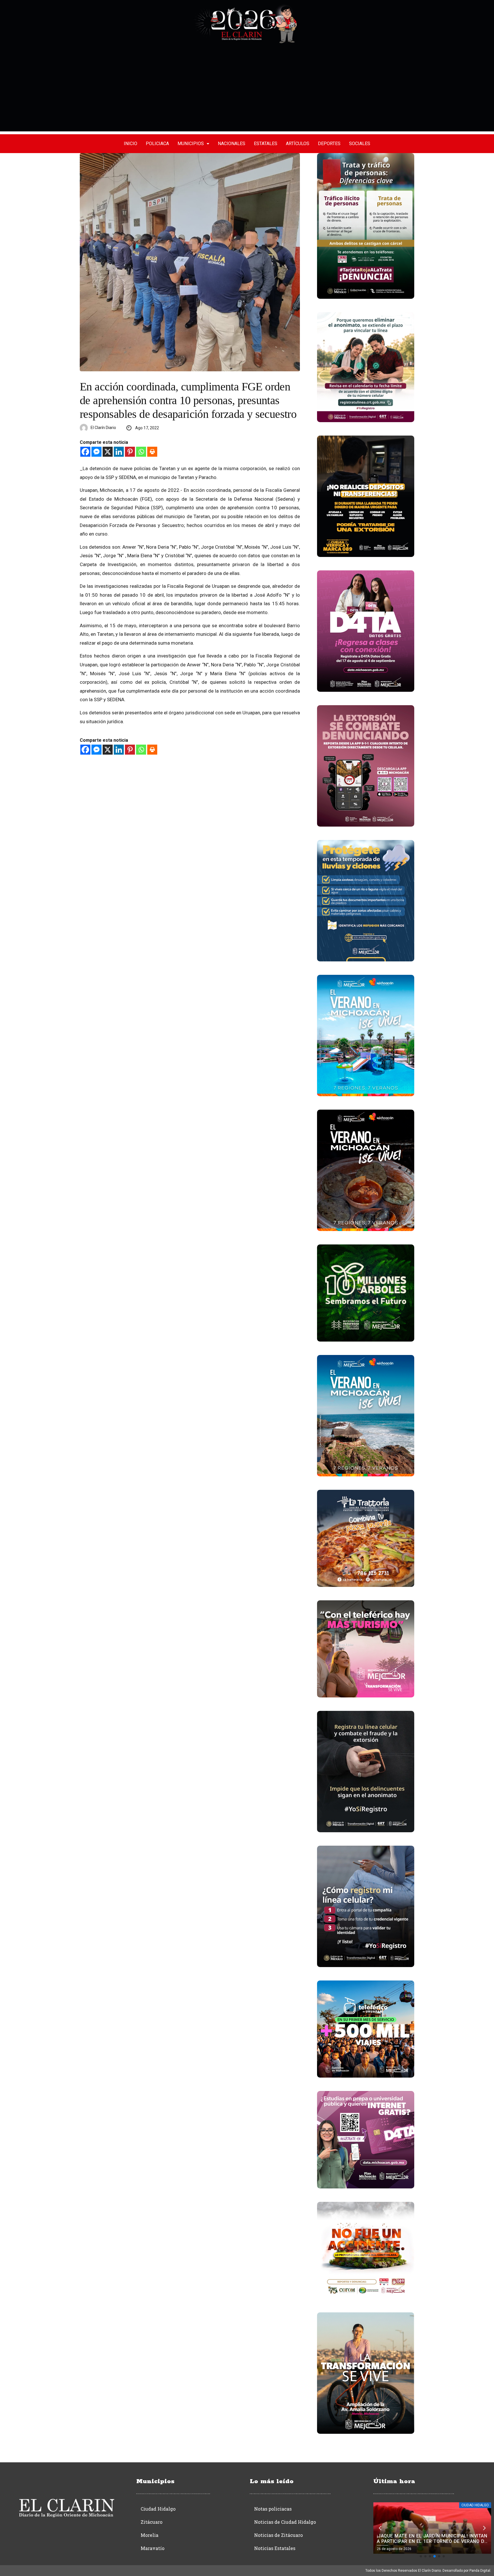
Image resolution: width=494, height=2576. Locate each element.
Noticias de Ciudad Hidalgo (285, 2522)
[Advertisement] (247, 91)
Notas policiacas (273, 2509)
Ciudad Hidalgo (158, 2509)
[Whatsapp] (141, 452)
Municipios (191, 144)
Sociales (360, 144)
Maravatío (153, 2548)
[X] (108, 452)
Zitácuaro (152, 2522)
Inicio (131, 144)
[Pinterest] (130, 452)
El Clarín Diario (103, 428)
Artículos (298, 144)
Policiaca (157, 144)
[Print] (152, 452)
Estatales (266, 144)
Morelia (150, 2535)
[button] (421, 2556)
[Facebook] (85, 452)
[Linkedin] (119, 452)
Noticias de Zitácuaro (278, 2535)
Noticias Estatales (275, 2548)
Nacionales (232, 144)
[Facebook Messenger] (96, 452)
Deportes (329, 144)
